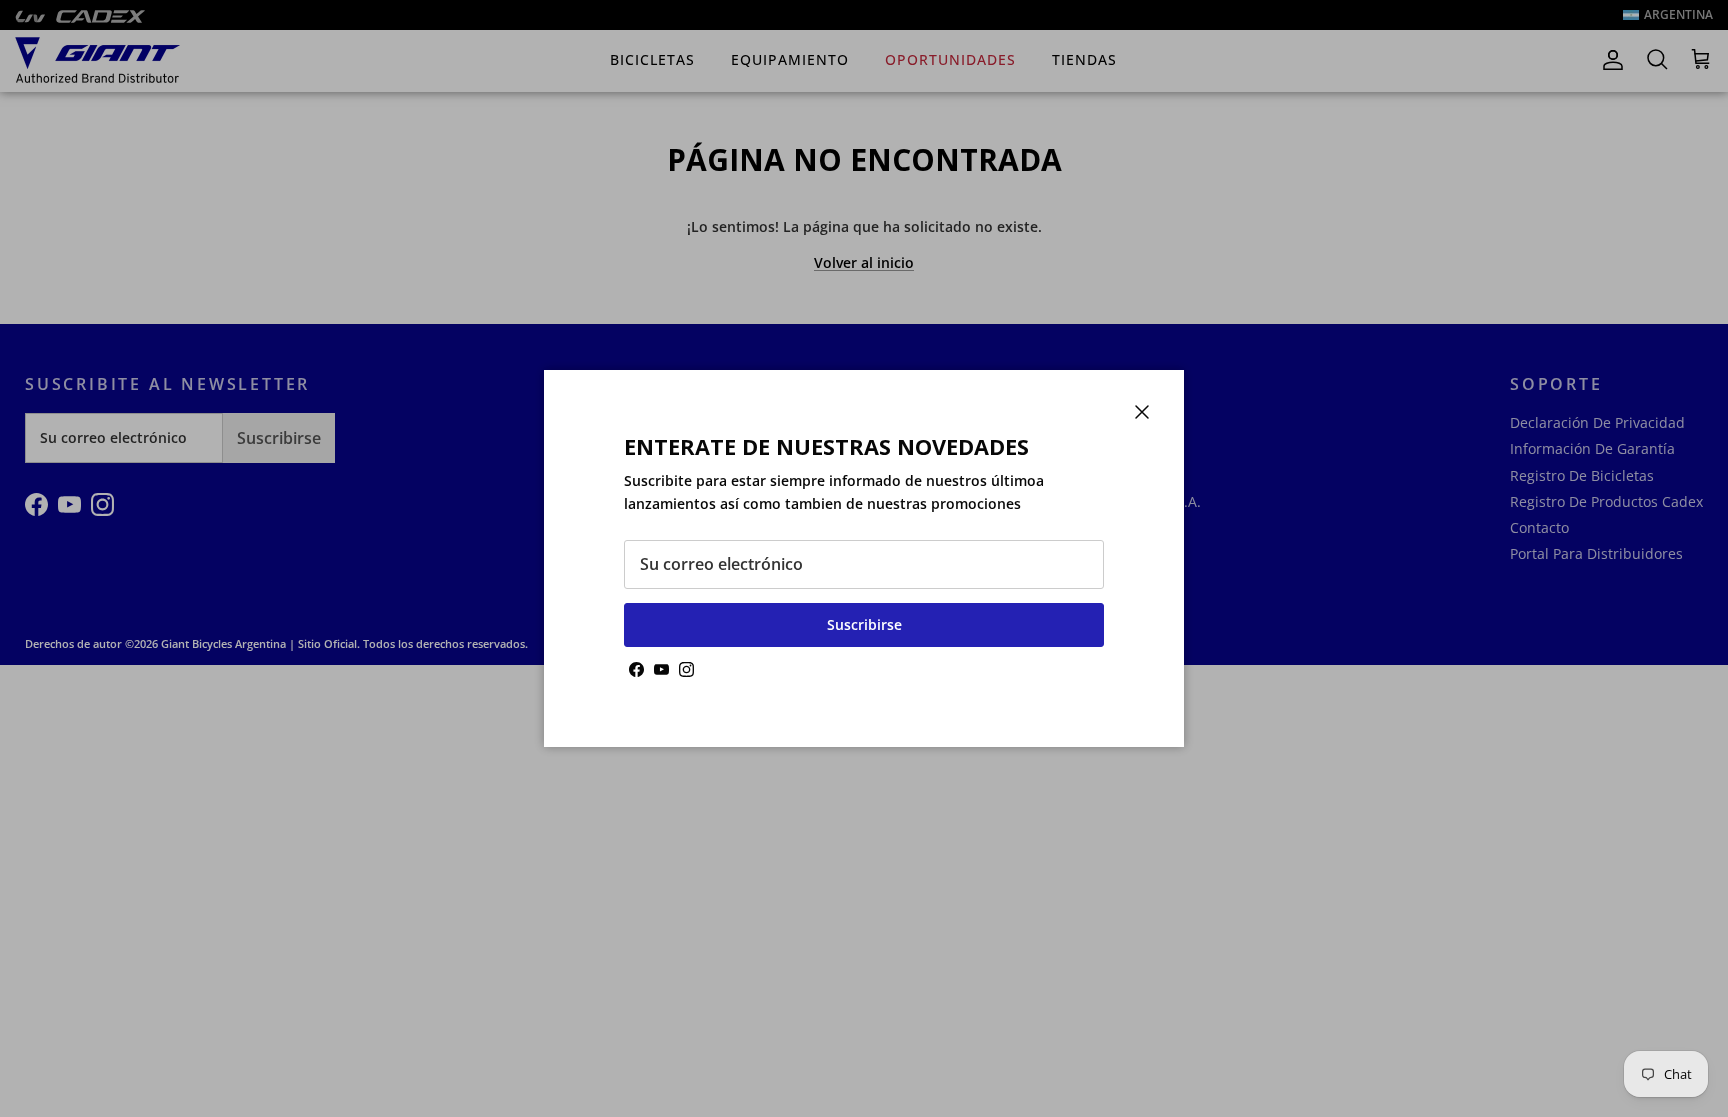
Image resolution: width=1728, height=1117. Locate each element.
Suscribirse (864, 624)
